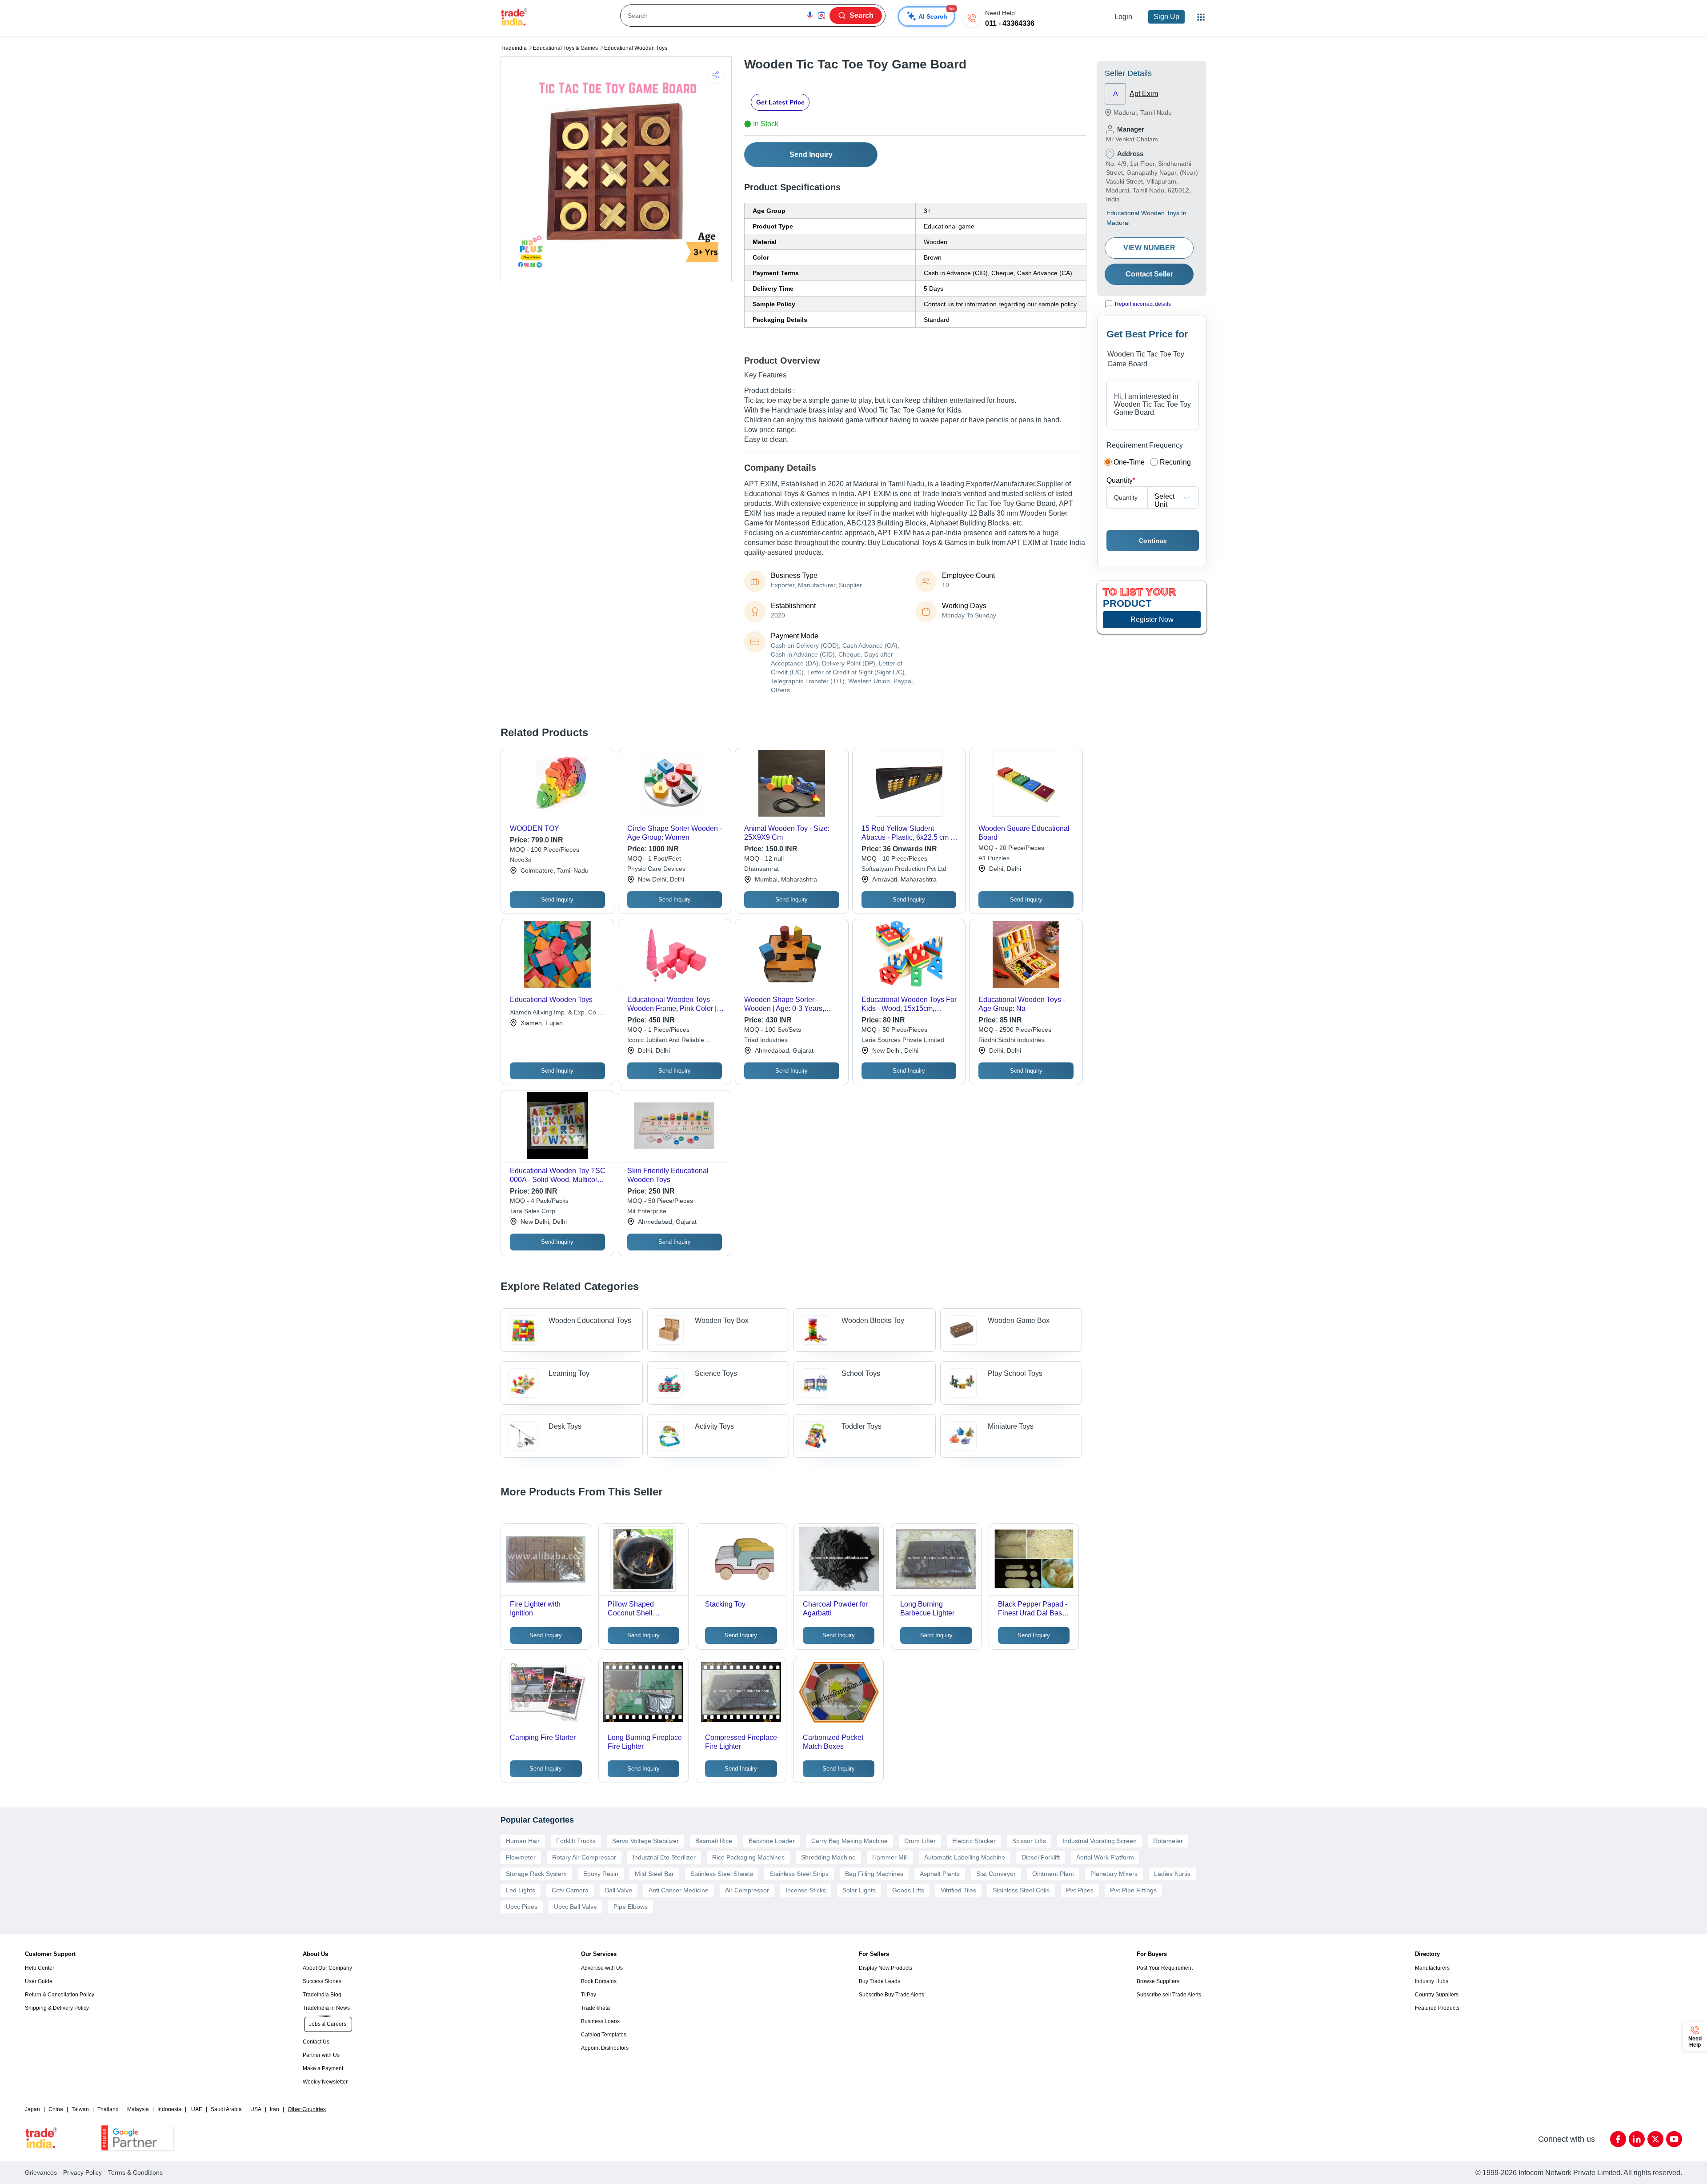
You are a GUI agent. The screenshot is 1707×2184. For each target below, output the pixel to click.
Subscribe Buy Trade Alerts (892, 1995)
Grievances (41, 2172)
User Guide (39, 1981)
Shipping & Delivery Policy (57, 2008)
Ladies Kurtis (1172, 1874)
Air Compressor (747, 1890)
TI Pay (589, 1995)
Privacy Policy (82, 2172)
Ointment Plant (1053, 1874)
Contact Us (316, 2042)
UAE (197, 2109)
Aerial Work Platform (1105, 1857)
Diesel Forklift (1041, 1857)
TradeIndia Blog (322, 1995)
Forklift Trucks (576, 1841)
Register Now (1152, 619)
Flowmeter (521, 1857)
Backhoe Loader (772, 1841)
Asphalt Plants (940, 1874)
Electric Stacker (974, 1841)
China (56, 2109)
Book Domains (599, 1981)
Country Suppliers (1437, 1995)
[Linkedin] (1637, 2139)
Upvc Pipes (522, 1907)
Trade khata (595, 2008)
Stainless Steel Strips (799, 1874)
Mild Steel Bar (654, 1874)
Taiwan (80, 2109)
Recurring (1175, 462)
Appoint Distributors (605, 2048)
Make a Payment (323, 2068)
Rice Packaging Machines (748, 1857)
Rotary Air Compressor (584, 1857)
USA (256, 2109)
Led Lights (521, 1890)
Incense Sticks (806, 1890)
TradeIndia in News (326, 2008)
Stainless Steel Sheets (722, 1874)
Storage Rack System (536, 1874)
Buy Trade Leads (880, 1981)
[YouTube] (1674, 2139)
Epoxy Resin (601, 1874)
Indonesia (169, 2109)
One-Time (1129, 462)
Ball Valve (619, 1890)
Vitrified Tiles (958, 1890)
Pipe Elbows (631, 1907)
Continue (1153, 541)
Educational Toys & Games (565, 48)
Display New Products (886, 1968)
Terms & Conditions (135, 2172)
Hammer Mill (890, 1857)
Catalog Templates (604, 2035)
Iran (274, 2109)
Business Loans (600, 2021)
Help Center (40, 1968)
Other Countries (307, 2109)
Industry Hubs (1432, 1981)
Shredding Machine (828, 1857)
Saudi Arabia (226, 2109)
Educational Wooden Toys (636, 48)
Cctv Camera (570, 1890)
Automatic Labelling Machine (965, 1857)
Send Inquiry (811, 154)
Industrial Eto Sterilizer (664, 1857)
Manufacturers (1432, 1968)
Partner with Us (321, 2055)
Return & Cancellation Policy (60, 1995)
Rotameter (1168, 1841)
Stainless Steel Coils (1021, 1890)
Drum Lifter (920, 1841)
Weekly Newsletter (325, 2082)
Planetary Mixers (1114, 1874)
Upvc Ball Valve (575, 1907)
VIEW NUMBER (1149, 248)
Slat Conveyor (996, 1874)
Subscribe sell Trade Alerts (1169, 1995)
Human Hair (523, 1841)
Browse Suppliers (1158, 1981)
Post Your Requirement (1165, 1968)
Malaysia (138, 2109)
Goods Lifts (908, 1890)
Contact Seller (1149, 274)
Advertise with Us (602, 1968)
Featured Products (1437, 2008)
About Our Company (327, 1968)
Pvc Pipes (1080, 1890)
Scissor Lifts (1029, 1841)
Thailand (108, 2109)
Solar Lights (859, 1890)
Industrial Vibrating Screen (1100, 1841)
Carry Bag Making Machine (849, 1841)
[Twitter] (1655, 2139)
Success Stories (322, 1981)
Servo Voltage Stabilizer (645, 1841)
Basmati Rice (714, 1841)
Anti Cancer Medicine (679, 1890)
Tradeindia (514, 48)
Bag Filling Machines (874, 1874)
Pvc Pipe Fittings (1133, 1890)
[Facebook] (1618, 2139)
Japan (32, 2109)
